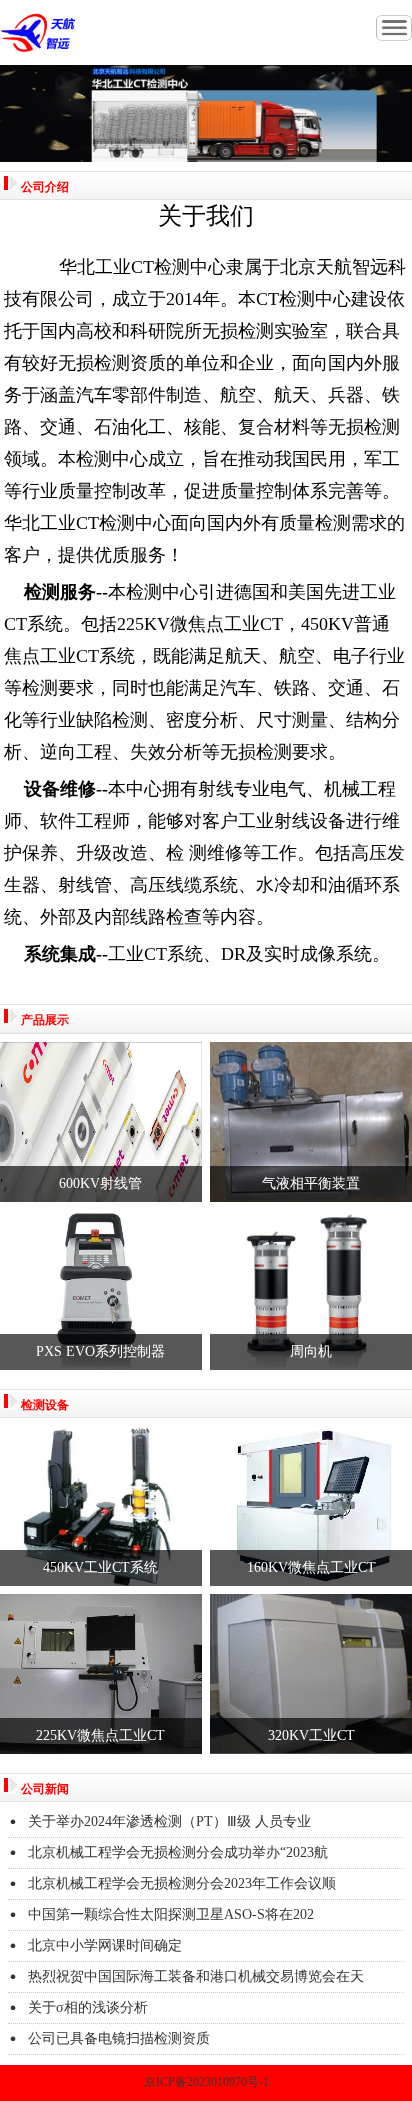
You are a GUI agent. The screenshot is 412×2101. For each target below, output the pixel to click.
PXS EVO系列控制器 (100, 1351)
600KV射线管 (100, 1183)
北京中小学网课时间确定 (105, 1945)
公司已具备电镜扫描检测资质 (119, 2038)
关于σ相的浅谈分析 (88, 2007)
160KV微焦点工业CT (311, 1567)
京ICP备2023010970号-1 (206, 2082)
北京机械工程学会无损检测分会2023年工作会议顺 (182, 1883)
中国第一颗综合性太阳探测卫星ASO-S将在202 (171, 1914)
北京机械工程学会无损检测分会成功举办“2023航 (178, 1852)
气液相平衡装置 (311, 1183)
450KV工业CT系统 (100, 1567)
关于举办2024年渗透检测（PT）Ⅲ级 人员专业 (169, 1821)
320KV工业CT (311, 1735)
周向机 (311, 1351)
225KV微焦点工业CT (100, 1735)
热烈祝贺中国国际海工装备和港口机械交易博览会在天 (196, 1976)
